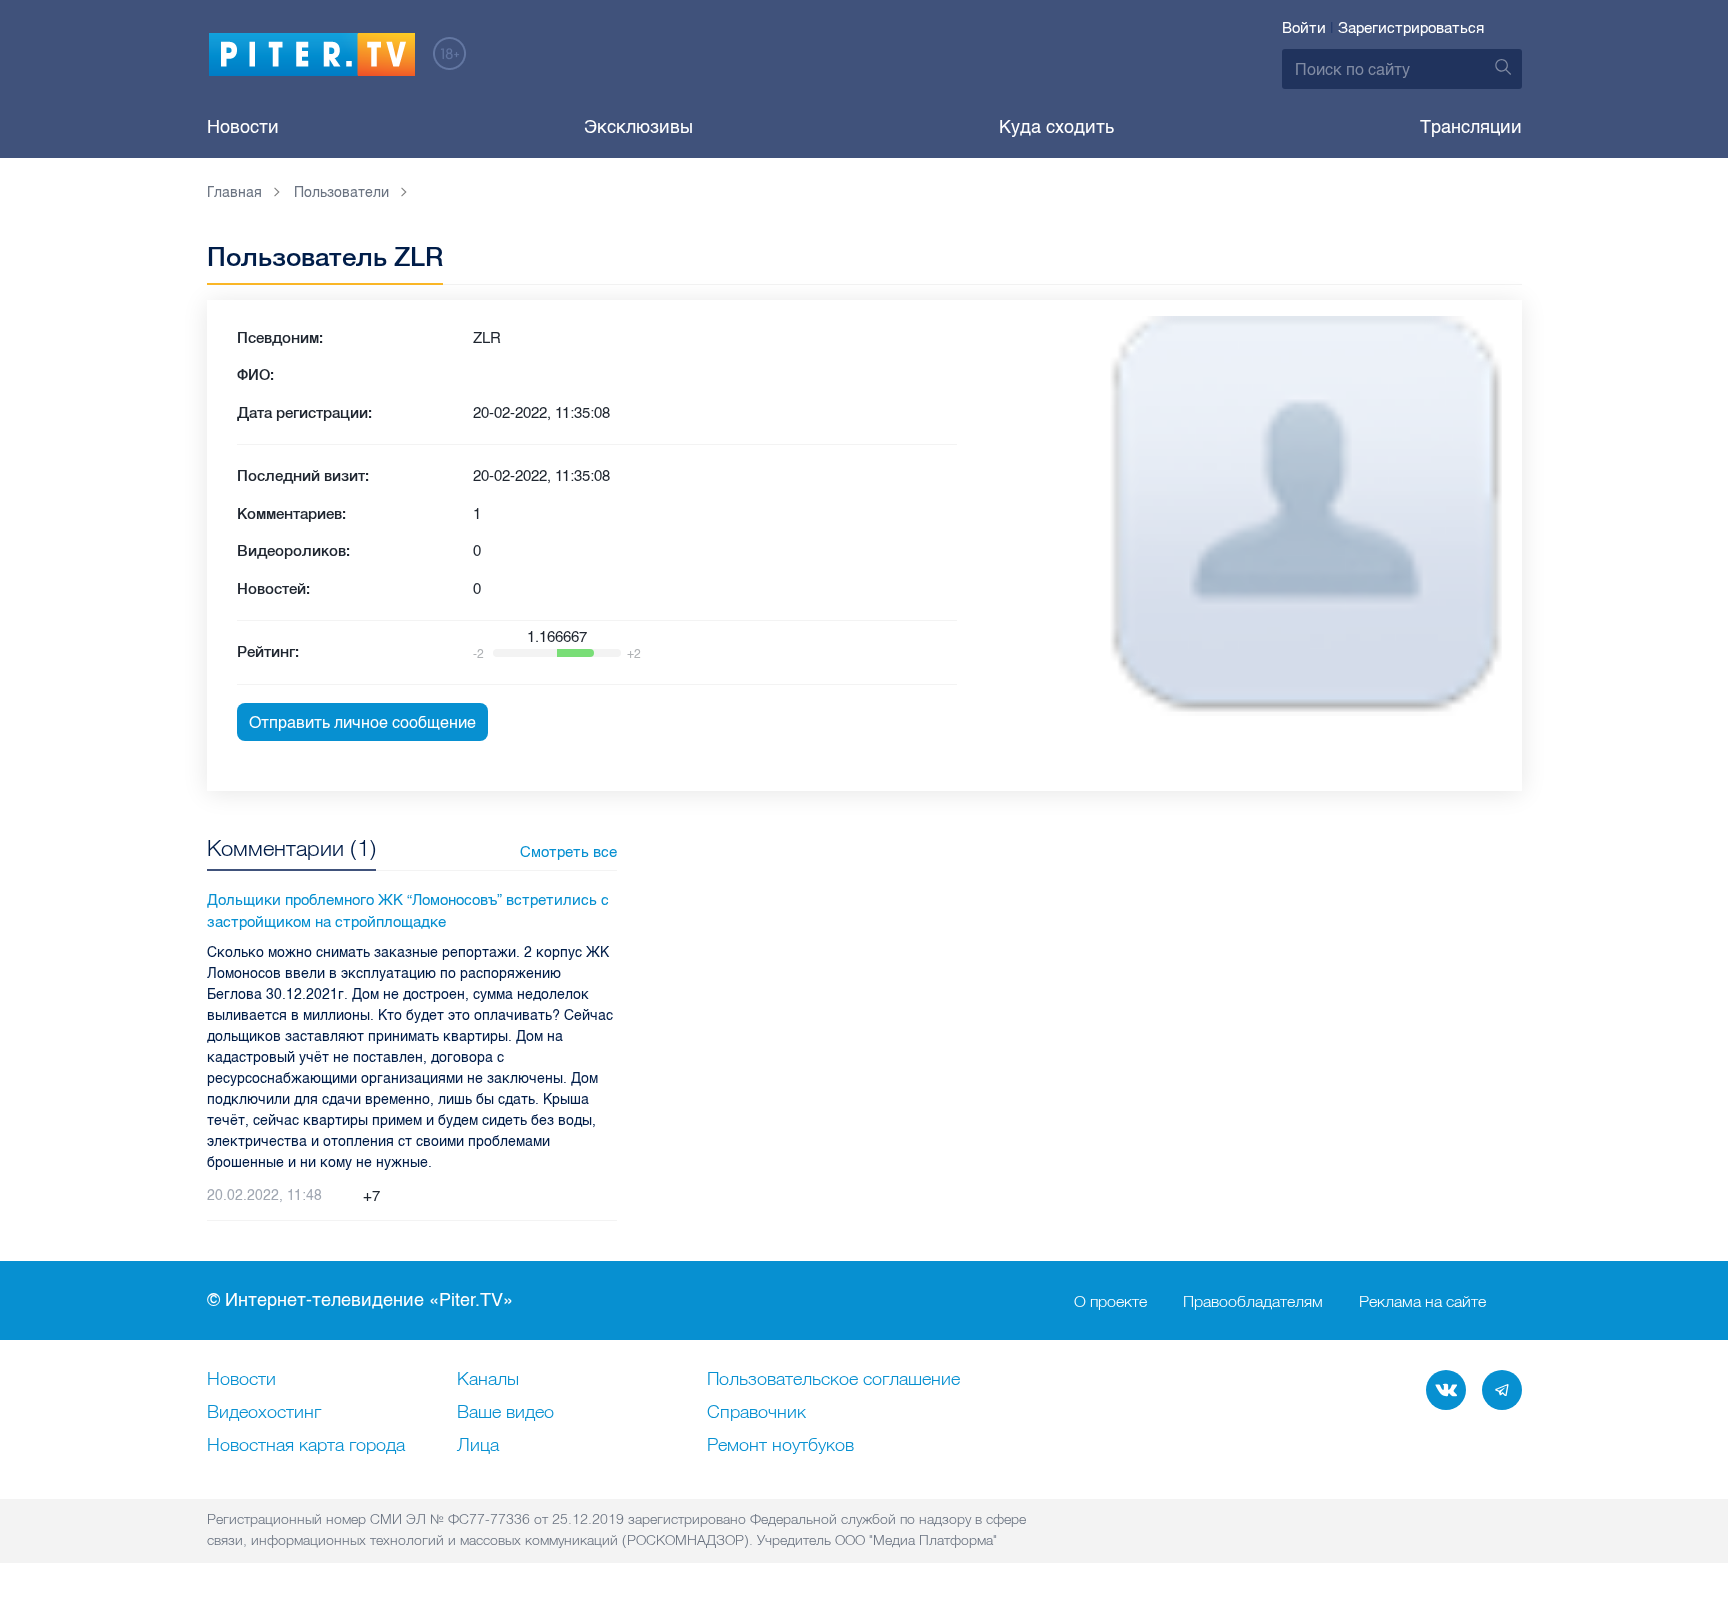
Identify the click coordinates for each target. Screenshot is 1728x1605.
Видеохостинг (264, 1413)
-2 (478, 654)
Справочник (756, 1413)
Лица (478, 1446)
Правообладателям (1253, 1301)
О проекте (1110, 1301)
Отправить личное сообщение (362, 722)
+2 (634, 654)
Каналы (488, 1380)
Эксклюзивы (638, 127)
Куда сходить (1056, 127)
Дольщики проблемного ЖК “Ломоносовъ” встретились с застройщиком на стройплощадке (408, 911)
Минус (396, 1196)
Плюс (347, 1196)
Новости (243, 127)
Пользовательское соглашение (833, 1380)
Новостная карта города (306, 1446)
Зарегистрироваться (1411, 28)
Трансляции (1471, 127)
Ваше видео (505, 1413)
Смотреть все (568, 852)
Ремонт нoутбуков (780, 1446)
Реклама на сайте (1422, 1301)
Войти (1304, 28)
